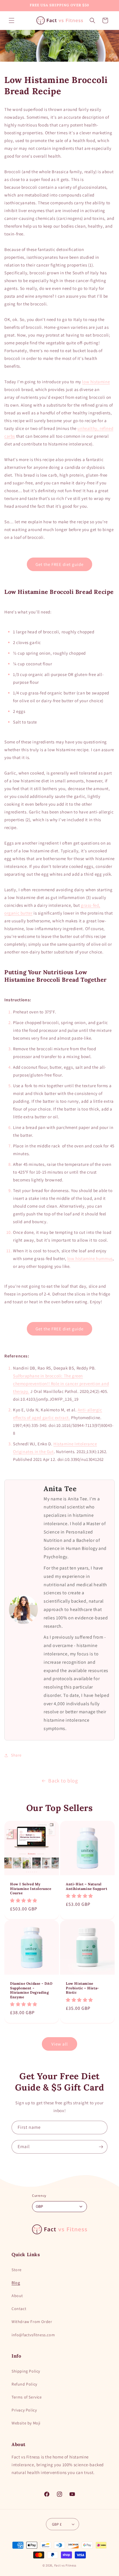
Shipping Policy (26, 2371)
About (17, 2296)
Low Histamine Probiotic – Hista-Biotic (82, 1988)
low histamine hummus (90, 1258)
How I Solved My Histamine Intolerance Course (31, 1888)
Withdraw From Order (32, 2322)
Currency (39, 2196)
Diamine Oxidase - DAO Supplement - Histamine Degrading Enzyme (31, 1990)
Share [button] (16, 1755)
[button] (12, 20)
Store (17, 2270)
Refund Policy (24, 2384)
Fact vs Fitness (66, 2565)
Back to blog (63, 1781)
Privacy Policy (24, 2410)
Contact (19, 2309)
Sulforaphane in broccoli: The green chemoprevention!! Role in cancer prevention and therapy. (61, 1384)
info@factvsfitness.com (33, 2335)
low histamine (96, 382)
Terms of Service (27, 2397)
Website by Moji (26, 2423)
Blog (16, 2283)
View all (60, 2044)
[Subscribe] (101, 2147)
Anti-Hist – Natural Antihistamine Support (87, 1886)
